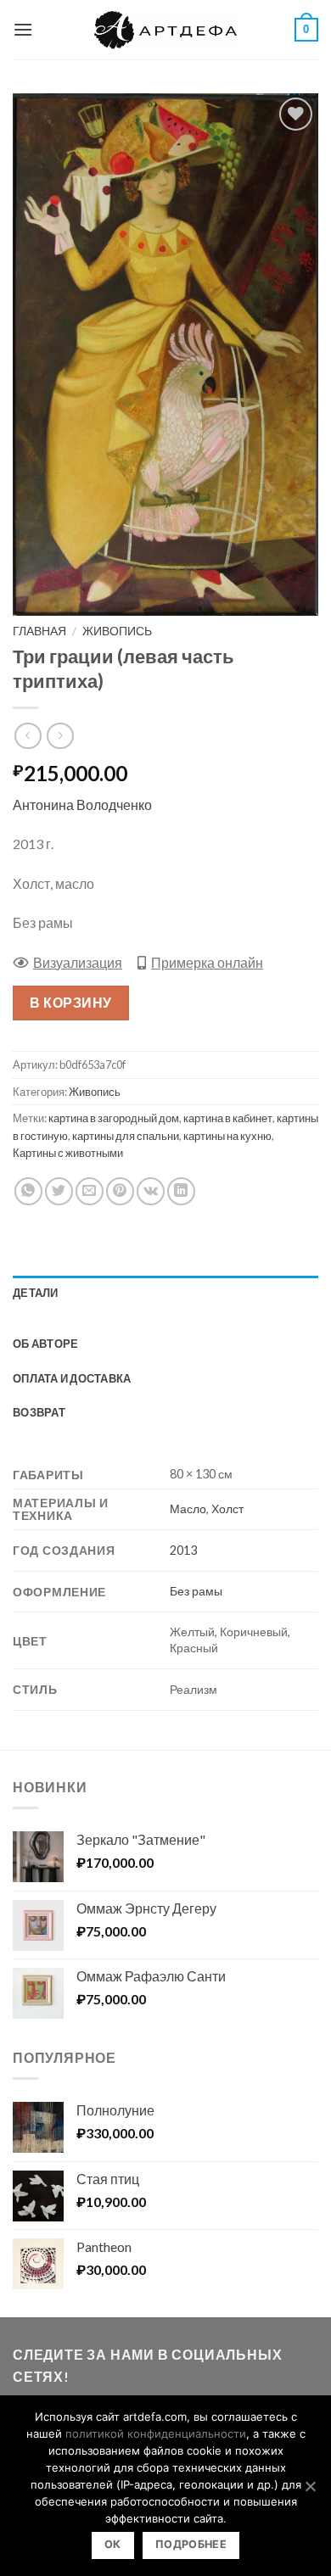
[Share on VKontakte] (151, 1191)
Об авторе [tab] (45, 1344)
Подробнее (191, 2544)
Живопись (117, 631)
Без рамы (196, 1591)
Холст (227, 1509)
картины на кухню (227, 1136)
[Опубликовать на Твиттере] (59, 1191)
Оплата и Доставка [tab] (72, 1378)
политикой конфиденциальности (156, 2434)
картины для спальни (126, 1136)
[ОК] (310, 2486)
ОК (113, 2544)
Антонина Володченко (82, 805)
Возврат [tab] (39, 1412)
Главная (39, 631)
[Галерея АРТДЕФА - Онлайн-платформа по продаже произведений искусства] (165, 30)
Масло (188, 1509)
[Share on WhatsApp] (28, 1191)
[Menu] (23, 29)
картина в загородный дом (114, 1118)
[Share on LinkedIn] (181, 1191)
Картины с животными (68, 1153)
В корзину (70, 1002)
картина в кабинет (228, 1118)
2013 (183, 1550)
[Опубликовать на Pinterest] (120, 1191)
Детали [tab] (36, 1293)
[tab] (165, 1318)
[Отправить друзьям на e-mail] (90, 1191)
